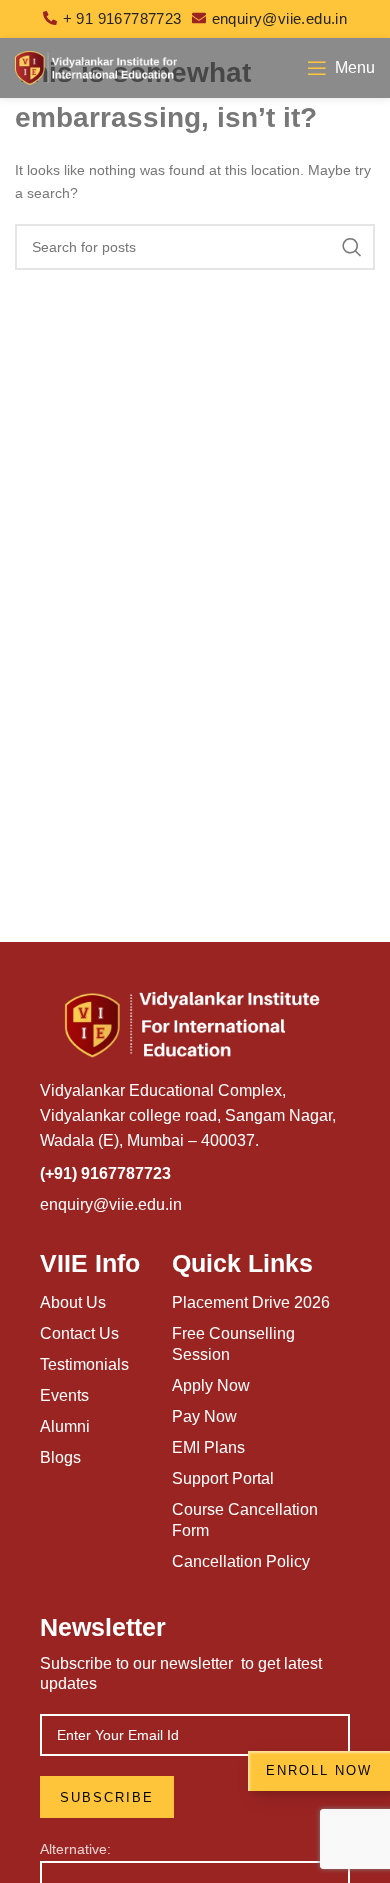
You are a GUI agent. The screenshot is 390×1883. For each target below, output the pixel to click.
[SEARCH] (352, 247)
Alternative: (75, 1849)
